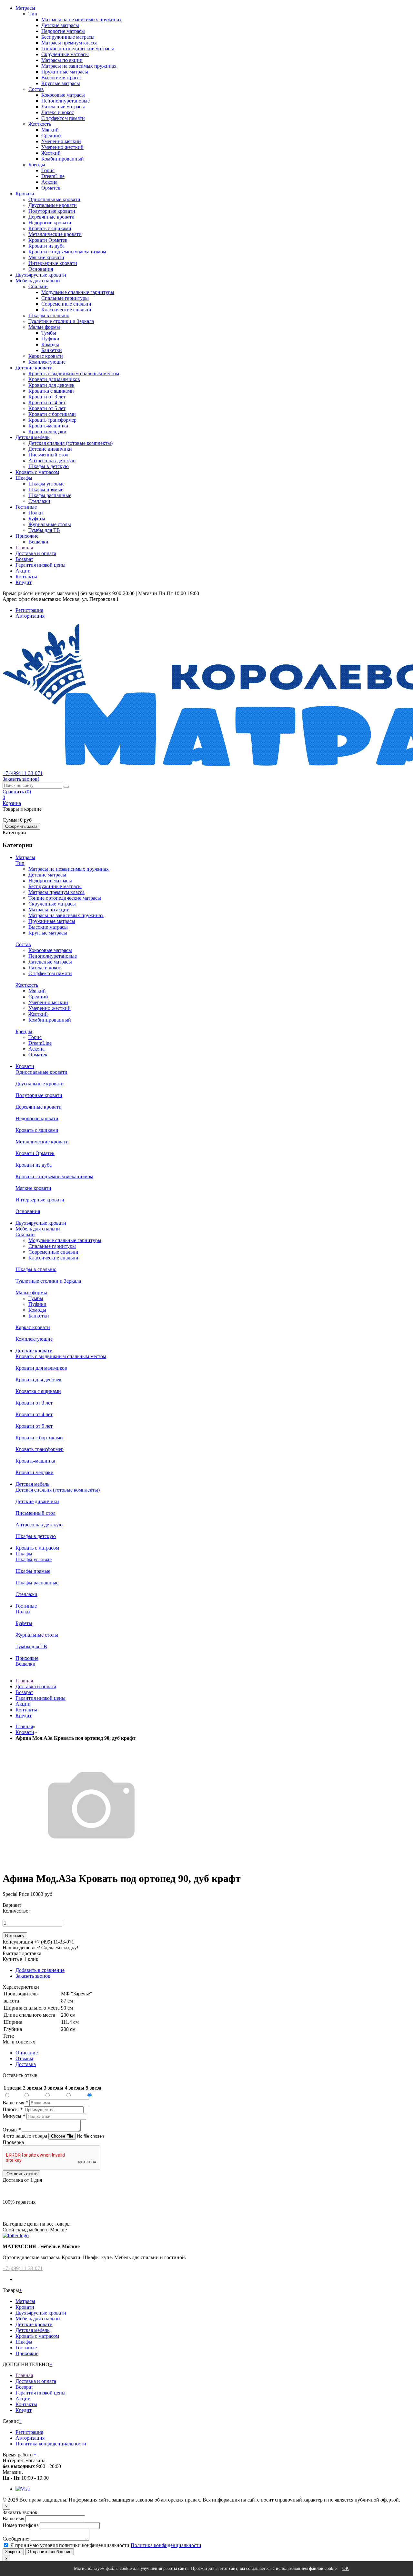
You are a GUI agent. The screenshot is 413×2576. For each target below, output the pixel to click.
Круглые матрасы (61, 83)
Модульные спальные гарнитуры (78, 292)
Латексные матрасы (63, 107)
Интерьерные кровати (53, 263)
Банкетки (52, 350)
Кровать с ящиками (50, 228)
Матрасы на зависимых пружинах (79, 66)
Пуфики (50, 339)
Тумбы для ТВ (44, 530)
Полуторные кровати (52, 211)
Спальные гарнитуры (65, 298)
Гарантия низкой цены (40, 565)
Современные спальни (66, 304)
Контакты (26, 577)
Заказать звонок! (21, 779)
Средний (51, 136)
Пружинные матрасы (65, 72)
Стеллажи (39, 501)
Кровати (25, 194)
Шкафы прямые (46, 490)
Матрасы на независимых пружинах (81, 20)
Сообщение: (16, 2539)
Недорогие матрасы (63, 31)
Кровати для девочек (51, 385)
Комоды (50, 344)
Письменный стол (48, 455)
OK (346, 2568)
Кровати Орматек (48, 240)
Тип (33, 14)
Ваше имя (15, 2103)
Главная (24, 548)
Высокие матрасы (61, 78)
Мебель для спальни (38, 281)
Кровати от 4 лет (47, 402)
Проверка (13, 2142)
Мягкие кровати (46, 257)
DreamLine (53, 176)
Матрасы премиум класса (69, 43)
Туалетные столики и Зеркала (61, 321)
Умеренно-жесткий (62, 147)
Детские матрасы (60, 25)
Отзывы (24, 2058)
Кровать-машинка (48, 426)
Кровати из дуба (46, 246)
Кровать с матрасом (37, 472)
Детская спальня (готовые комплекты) (71, 443)
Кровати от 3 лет (47, 397)
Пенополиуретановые (65, 101)
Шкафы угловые (46, 484)
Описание (27, 2053)
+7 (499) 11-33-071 (23, 2268)
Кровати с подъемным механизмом (67, 252)
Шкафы (24, 478)
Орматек (51, 188)
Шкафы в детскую (49, 466)
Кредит (24, 582)
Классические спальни (66, 310)
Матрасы (25, 8)
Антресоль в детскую (52, 460)
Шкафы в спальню (49, 315)
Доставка (26, 2064)
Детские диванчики (50, 449)
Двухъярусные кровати (41, 275)
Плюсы (13, 2109)
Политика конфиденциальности (51, 2444)
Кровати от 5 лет (47, 408)
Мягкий (50, 130)
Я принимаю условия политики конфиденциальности (70, 2545)
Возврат (24, 559)
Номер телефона (21, 2525)
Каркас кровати (46, 356)
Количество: (16, 1911)
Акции (23, 571)
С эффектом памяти (63, 118)
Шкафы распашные (50, 495)
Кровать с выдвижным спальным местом (74, 373)
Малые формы (44, 327)
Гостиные (26, 507)
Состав (36, 89)
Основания (41, 269)
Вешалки (38, 542)
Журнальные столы (50, 524)
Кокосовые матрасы (63, 95)
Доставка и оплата (36, 553)
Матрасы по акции (62, 60)
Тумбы (49, 333)
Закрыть (13, 2552)
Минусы (14, 2116)
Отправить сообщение (50, 2552)
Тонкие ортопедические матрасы (78, 49)
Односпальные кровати (54, 199)
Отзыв (12, 2130)
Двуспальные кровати (53, 205)
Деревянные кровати (51, 217)
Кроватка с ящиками (51, 391)
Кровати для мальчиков (54, 379)
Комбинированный (63, 159)
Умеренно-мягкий (61, 141)
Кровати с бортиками (52, 414)
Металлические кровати (55, 234)
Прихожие (27, 536)
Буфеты (37, 519)
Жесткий (51, 153)
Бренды (37, 165)
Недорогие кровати (50, 223)
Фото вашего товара (25, 2136)
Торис (48, 170)
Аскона (49, 182)
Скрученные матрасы (65, 54)
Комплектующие (47, 362)
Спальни (38, 286)
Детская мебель (32, 437)
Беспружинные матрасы (68, 37)
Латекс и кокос (58, 112)
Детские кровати (34, 368)
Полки (36, 513)
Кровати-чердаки (47, 431)
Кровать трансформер (52, 420)
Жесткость (40, 124)
